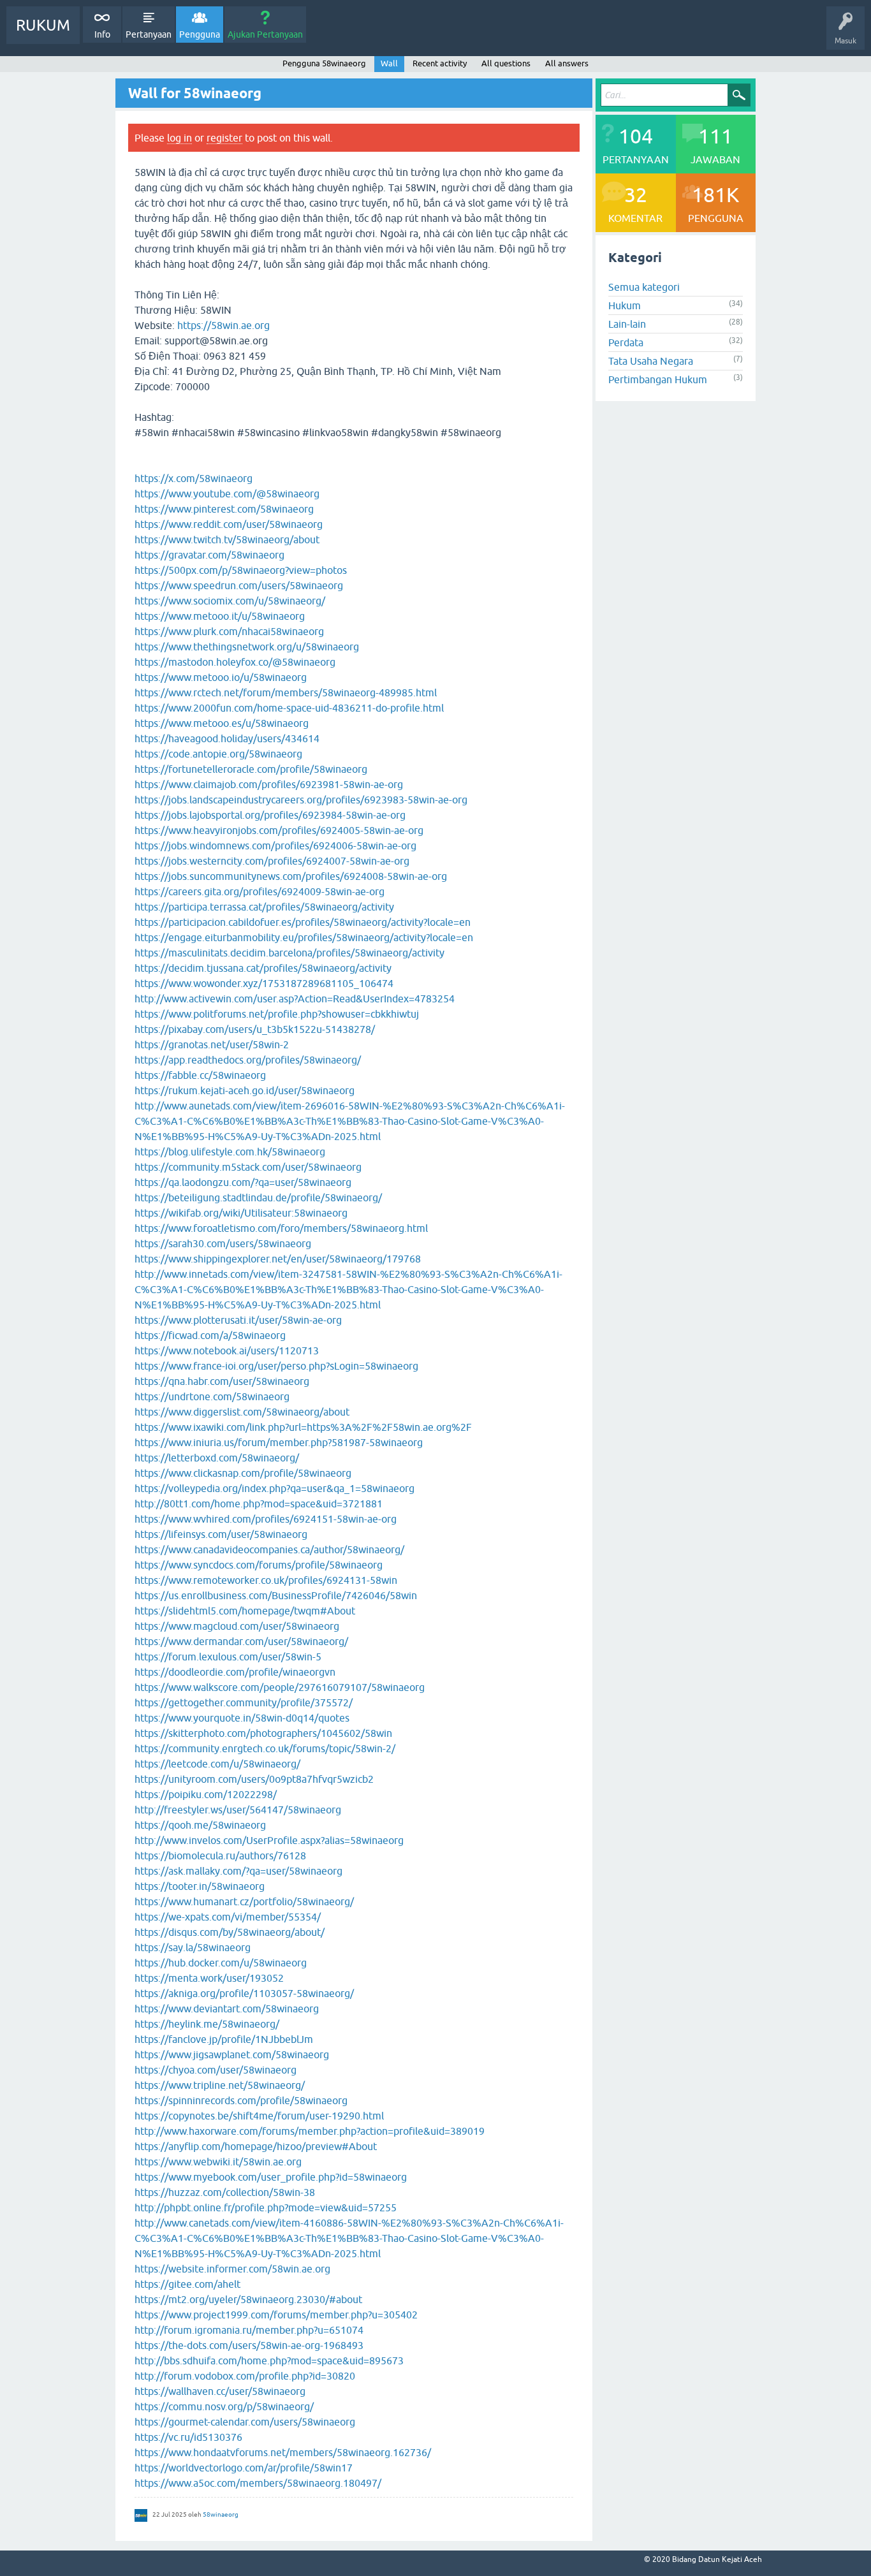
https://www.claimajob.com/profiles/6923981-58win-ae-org (269, 784)
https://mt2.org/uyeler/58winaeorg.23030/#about (248, 2299)
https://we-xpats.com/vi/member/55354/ (228, 1917)
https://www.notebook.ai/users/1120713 (227, 1350)
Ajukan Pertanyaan (265, 34)
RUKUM (43, 25)
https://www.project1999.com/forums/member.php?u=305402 (276, 2315)
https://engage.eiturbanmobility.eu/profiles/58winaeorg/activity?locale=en (304, 937)
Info (102, 34)
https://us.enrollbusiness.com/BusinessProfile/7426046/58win (276, 1595)
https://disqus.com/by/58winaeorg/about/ (230, 1932)
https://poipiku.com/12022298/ (206, 1794)
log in (179, 138)
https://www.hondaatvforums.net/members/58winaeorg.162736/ (283, 2452)
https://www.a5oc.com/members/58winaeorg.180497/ (258, 2483)
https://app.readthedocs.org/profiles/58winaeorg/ (248, 1060)
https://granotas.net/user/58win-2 (212, 1044)
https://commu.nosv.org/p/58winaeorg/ (224, 2406)
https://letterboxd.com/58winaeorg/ (217, 1458)
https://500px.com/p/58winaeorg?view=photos (241, 570)
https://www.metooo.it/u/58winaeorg (220, 616)
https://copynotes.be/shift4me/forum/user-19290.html (259, 2116)
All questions (506, 63)
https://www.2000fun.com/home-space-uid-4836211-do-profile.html (289, 708)
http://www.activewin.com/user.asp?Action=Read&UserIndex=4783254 (295, 999)
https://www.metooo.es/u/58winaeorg (222, 723)
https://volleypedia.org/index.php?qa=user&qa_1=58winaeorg (274, 1488)
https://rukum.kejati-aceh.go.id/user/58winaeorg (245, 1090)
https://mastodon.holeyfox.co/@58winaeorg (235, 662)
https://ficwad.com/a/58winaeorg (210, 1335)
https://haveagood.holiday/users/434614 (227, 738)
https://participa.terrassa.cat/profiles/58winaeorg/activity (264, 907)
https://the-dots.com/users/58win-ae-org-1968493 (249, 2345)
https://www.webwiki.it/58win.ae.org (218, 2162)
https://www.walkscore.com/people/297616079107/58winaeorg (280, 1687)
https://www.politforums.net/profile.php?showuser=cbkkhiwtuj (277, 1014)
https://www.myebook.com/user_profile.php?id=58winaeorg (271, 2177)
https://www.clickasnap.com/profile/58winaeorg (243, 1473)
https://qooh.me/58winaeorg (200, 1825)
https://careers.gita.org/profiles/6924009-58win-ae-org (260, 891)
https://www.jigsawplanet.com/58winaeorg (232, 2054)
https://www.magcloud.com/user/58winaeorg (237, 1626)
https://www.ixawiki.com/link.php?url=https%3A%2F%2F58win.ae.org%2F (303, 1427)
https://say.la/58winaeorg (193, 1947)
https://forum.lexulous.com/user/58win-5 (228, 1657)
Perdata (626, 342)
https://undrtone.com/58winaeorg (212, 1396)
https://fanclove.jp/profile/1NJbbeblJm (224, 2039)
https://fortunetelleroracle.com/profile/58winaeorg (251, 769)
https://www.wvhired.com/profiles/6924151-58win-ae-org (266, 1519)
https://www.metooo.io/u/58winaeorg (221, 677)
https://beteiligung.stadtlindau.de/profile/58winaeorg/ (258, 1197)
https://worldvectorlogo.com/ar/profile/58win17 (244, 2468)
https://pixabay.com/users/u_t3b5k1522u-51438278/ (255, 1029)
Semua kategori (644, 287)
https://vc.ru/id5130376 (188, 2437)
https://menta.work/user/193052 (209, 1978)
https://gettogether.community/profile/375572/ (244, 1702)
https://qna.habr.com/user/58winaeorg (222, 1381)
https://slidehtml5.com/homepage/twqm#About (245, 1611)
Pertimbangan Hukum (658, 379)
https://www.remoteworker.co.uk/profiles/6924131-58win (266, 1580)
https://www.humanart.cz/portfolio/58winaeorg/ (244, 1901)
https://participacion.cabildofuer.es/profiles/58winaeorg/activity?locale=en (303, 922)
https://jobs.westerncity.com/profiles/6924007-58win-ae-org (272, 861)
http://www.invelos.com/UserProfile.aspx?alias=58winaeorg (269, 1840)
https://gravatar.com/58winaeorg (209, 555)
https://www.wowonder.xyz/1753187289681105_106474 (264, 983)
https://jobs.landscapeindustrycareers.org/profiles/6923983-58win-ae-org (301, 800)
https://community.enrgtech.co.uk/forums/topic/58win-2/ (265, 1748)
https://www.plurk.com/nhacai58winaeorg (229, 631)
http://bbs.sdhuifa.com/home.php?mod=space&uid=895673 (269, 2360)
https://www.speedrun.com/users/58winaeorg (239, 585)
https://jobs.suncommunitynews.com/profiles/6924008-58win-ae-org (291, 876)
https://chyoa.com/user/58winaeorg (216, 2070)
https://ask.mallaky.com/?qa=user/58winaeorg (238, 1871)
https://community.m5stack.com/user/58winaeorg (248, 1167)
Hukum (625, 305)
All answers (567, 63)
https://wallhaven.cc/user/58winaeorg (220, 2391)
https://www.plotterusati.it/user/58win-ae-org (238, 1320)
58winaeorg (221, 2514)
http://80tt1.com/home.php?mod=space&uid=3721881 (259, 1504)
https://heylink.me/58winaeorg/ (207, 2024)
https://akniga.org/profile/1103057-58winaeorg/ (244, 1993)
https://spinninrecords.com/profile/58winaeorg (241, 2100)
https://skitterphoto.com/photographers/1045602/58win (263, 1733)
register (224, 138)
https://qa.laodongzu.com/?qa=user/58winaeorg (243, 1182)
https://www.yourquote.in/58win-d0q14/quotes (242, 1718)
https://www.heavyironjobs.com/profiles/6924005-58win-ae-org (279, 830)
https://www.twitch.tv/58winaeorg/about (227, 539)
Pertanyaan (149, 34)
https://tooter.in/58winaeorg (200, 1886)
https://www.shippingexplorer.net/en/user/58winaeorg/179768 (278, 1259)
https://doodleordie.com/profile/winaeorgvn (235, 1672)
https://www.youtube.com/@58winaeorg (227, 494)
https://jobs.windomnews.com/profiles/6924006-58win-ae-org (275, 845)
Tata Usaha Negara (651, 361)
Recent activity (440, 63)
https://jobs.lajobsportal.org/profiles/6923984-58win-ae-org (270, 815)
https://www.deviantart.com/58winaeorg (227, 2009)
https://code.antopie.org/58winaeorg (218, 754)
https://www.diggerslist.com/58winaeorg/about (242, 1412)
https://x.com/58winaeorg (194, 478)
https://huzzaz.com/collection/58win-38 (225, 2192)
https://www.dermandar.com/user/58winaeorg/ (241, 1641)
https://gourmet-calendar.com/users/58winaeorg (245, 2422)
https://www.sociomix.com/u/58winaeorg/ (230, 601)
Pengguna (200, 34)
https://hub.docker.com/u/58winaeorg (221, 1963)
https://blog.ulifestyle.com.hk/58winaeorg (230, 1152)
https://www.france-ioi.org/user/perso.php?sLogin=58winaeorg (276, 1366)
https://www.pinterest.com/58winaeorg (224, 509)
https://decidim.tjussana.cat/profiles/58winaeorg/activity (263, 968)
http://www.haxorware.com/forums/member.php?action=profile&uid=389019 (310, 2131)
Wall (389, 63)
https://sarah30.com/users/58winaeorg (223, 1243)
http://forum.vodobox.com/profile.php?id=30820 (245, 2376)
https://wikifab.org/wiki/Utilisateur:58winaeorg (241, 1213)
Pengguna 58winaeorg (324, 63)
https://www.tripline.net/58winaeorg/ (220, 2085)
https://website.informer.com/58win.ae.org (232, 2269)
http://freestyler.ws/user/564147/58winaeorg (238, 1810)
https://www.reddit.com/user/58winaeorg (229, 524)
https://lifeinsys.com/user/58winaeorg (221, 1534)
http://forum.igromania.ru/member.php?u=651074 (249, 2330)
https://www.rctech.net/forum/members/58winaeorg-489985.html (286, 692)
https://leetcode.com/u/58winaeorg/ (217, 1764)
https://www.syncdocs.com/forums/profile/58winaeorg (259, 1565)
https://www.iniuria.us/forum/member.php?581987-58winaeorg (279, 1442)
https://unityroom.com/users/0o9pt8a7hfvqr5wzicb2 (254, 1779)
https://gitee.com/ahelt (187, 2284)
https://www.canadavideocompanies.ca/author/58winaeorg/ (269, 1549)
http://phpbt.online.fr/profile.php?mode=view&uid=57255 (266, 2207)
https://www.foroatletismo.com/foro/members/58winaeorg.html (281, 1228)
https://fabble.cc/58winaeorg (200, 1075)
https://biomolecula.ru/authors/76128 (220, 1855)
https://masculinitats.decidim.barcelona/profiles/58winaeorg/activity (289, 953)
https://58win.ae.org (223, 325)
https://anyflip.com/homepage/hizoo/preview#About (256, 2146)
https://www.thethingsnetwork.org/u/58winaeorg (247, 647)
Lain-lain (627, 324)
